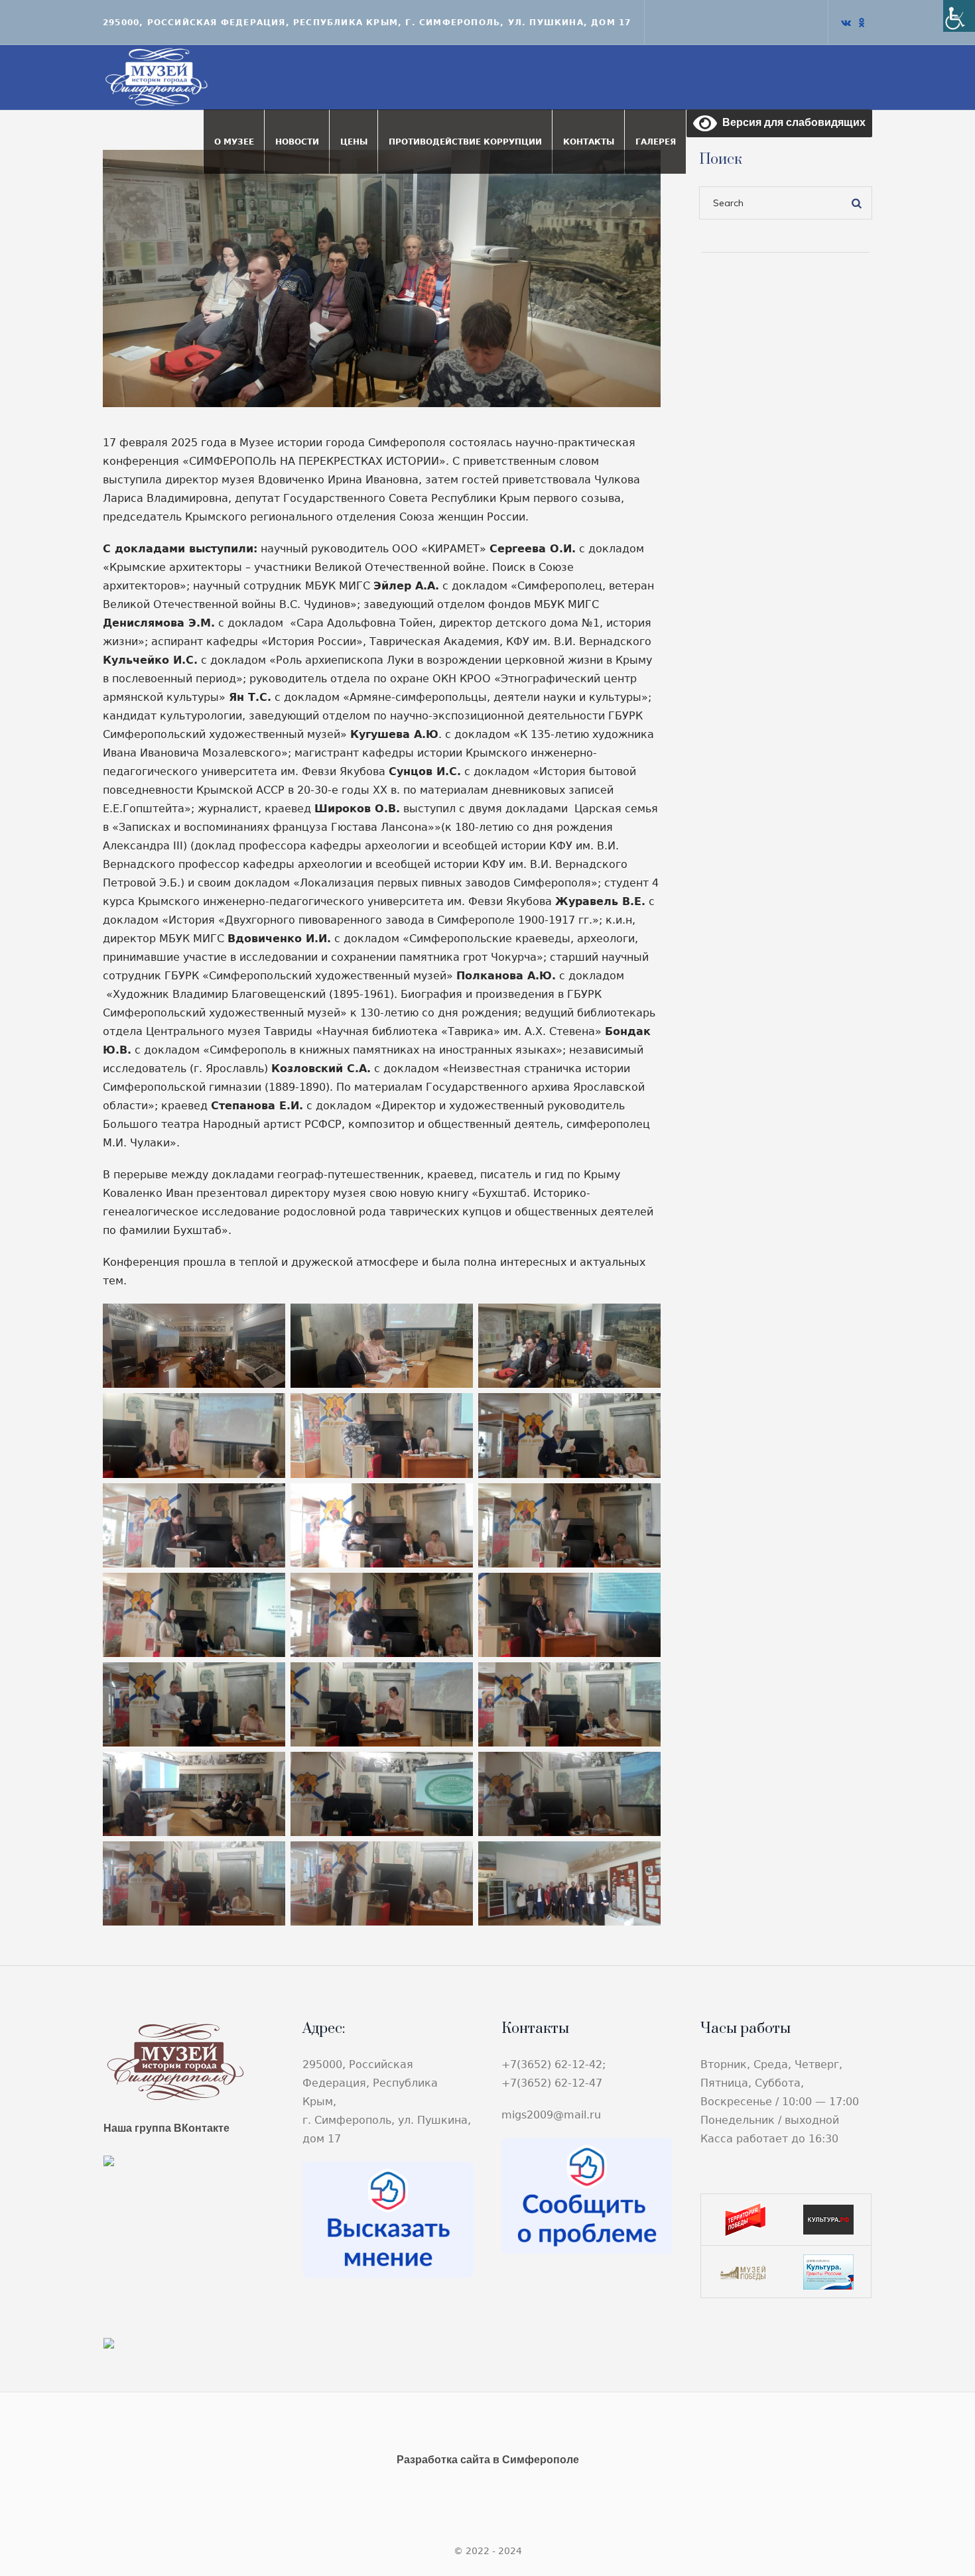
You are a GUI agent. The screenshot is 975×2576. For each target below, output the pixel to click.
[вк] (846, 23)
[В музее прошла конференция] (382, 277)
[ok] (862, 23)
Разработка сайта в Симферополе (488, 2460)
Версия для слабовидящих (791, 122)
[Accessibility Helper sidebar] (959, 16)
